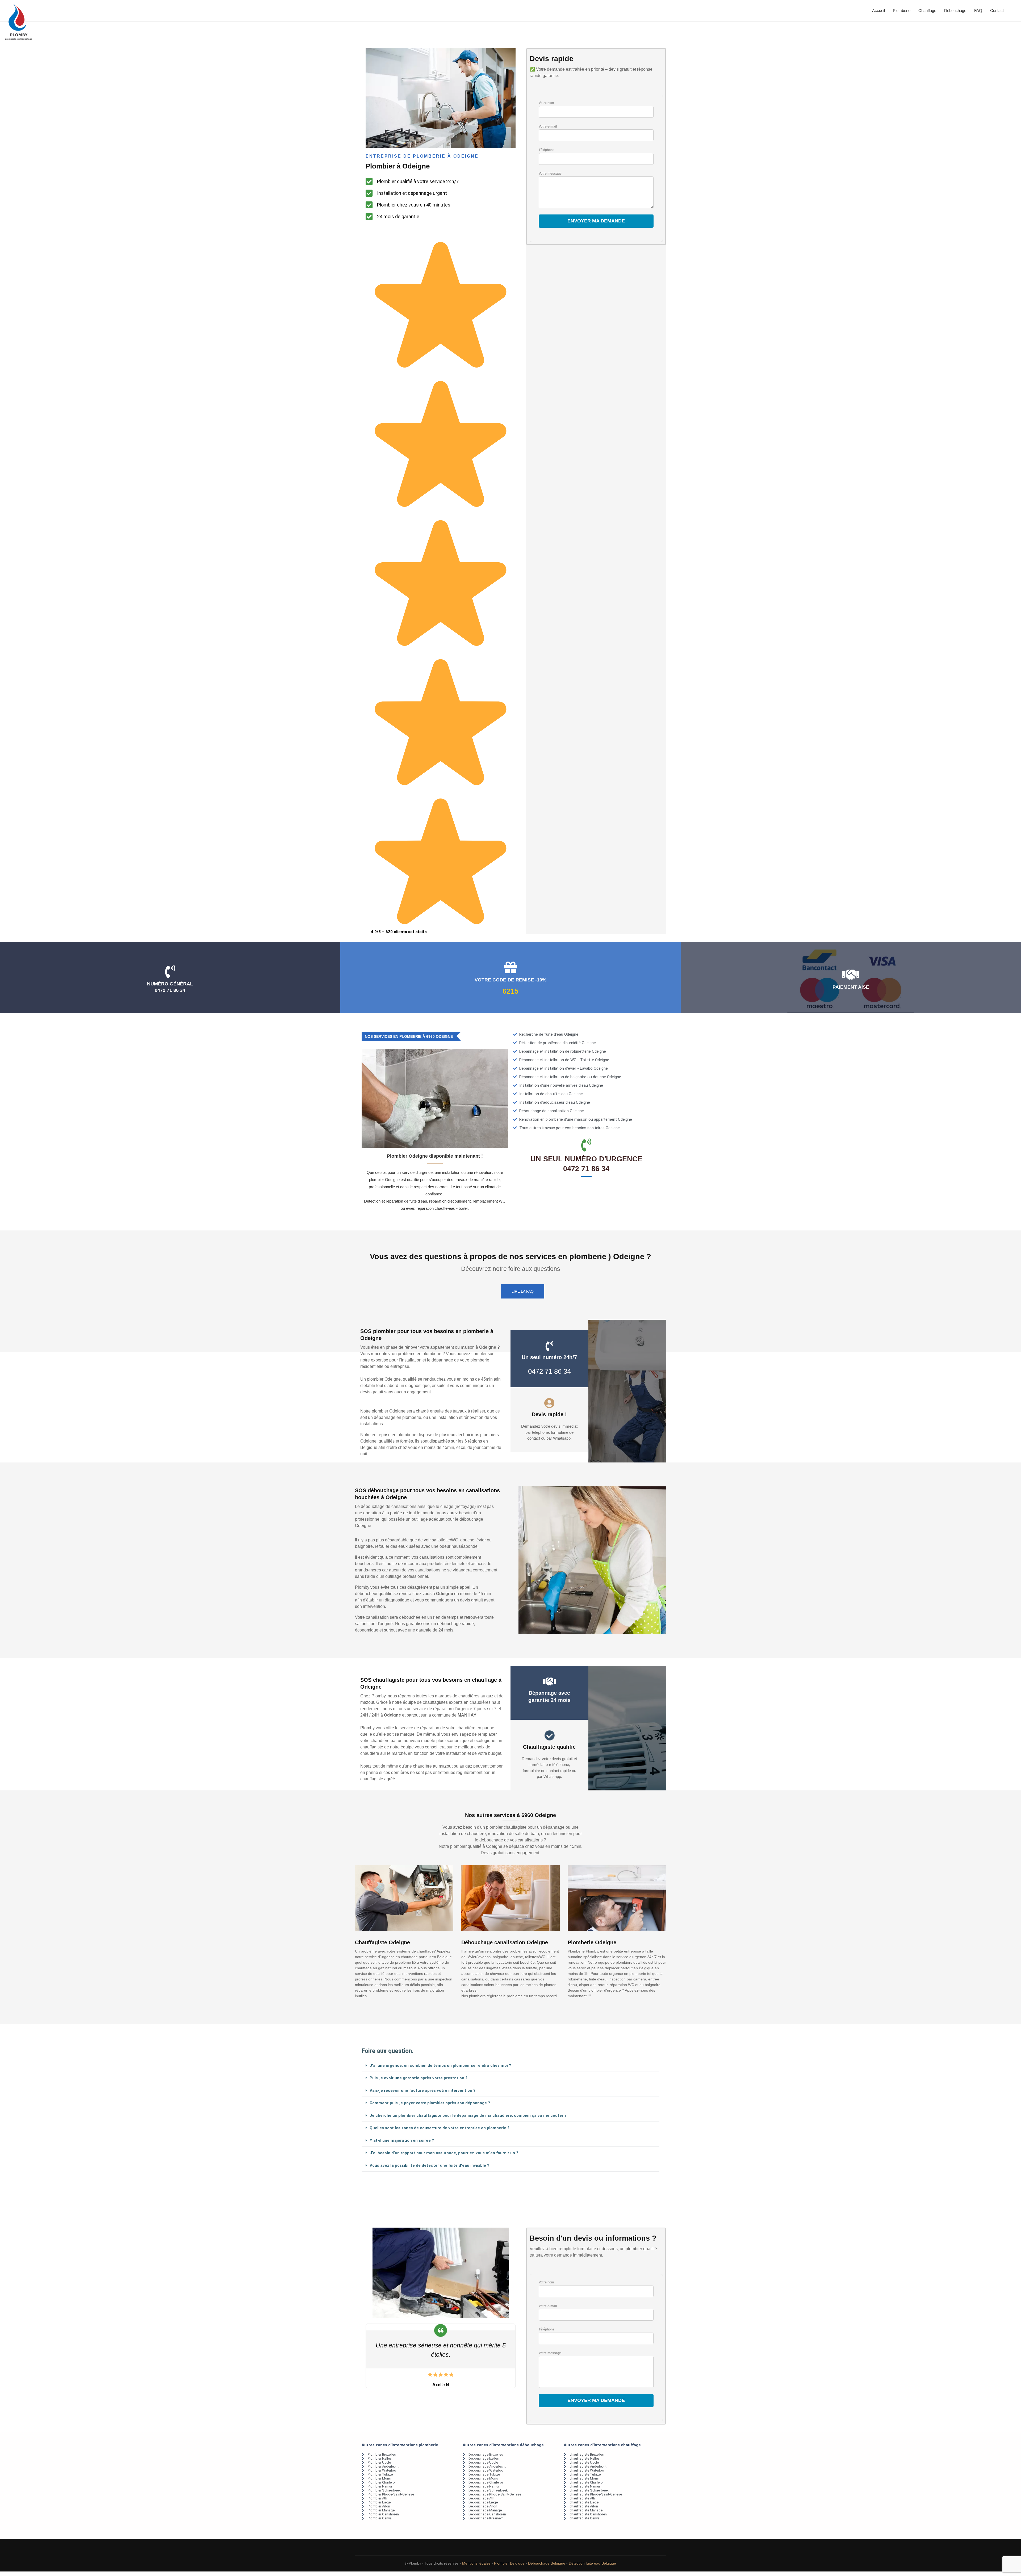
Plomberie (902, 10)
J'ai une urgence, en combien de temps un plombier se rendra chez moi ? (440, 2065)
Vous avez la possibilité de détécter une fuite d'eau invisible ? (429, 2165)
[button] (510, 2066)
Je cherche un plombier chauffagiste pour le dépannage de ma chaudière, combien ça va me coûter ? (468, 2115)
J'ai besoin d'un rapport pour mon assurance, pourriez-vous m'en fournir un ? (444, 2153)
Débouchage (955, 10)
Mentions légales (476, 2563)
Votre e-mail (548, 127)
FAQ (978, 10)
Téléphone (547, 150)
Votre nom (546, 103)
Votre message (550, 174)
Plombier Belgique (509, 2563)
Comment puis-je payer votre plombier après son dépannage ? (430, 2103)
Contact (997, 10)
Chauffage (927, 10)
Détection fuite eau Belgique (592, 2563)
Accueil (878, 10)
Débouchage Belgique (547, 2563)
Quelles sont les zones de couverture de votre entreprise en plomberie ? (440, 2128)
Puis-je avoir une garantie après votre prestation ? (419, 2078)
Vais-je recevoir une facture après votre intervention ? (422, 2090)
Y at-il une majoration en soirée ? (402, 2140)
